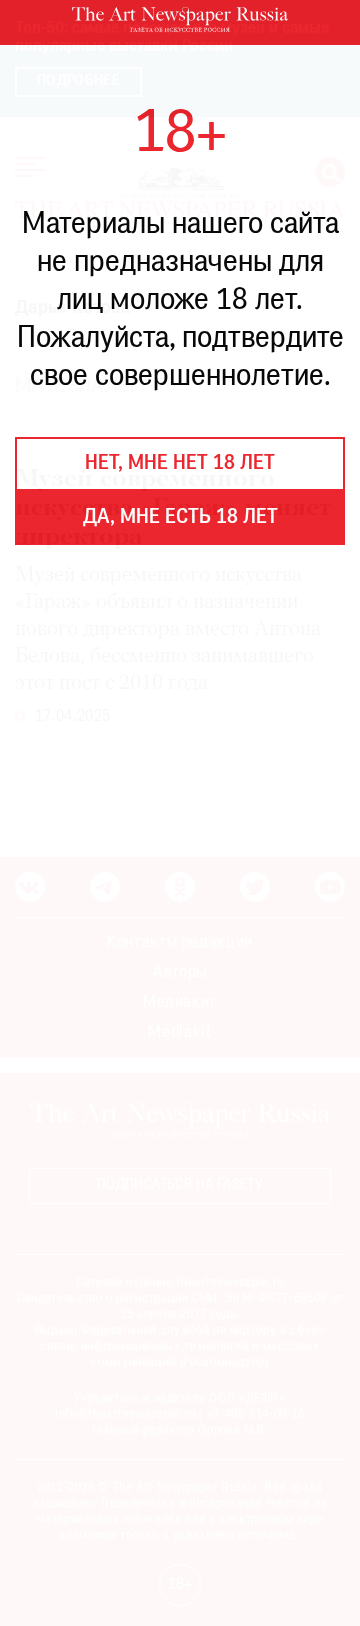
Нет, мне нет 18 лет (180, 464)
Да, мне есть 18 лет (180, 518)
